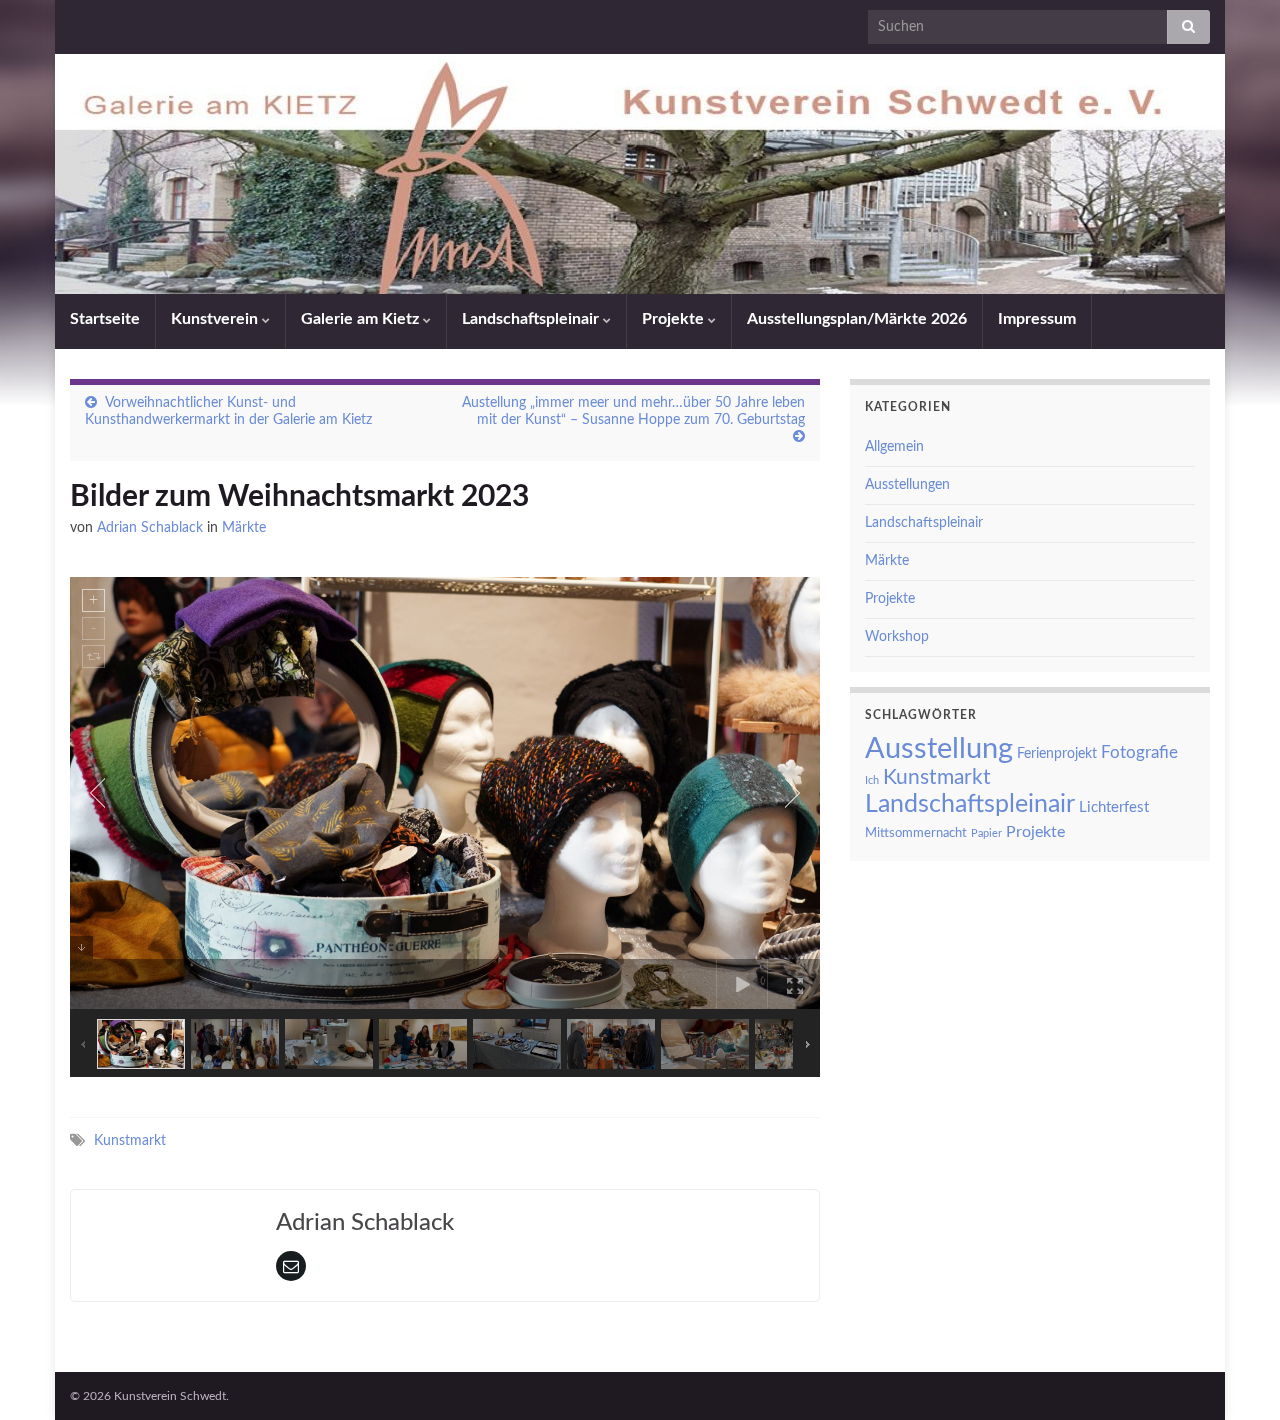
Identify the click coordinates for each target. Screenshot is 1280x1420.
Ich (872, 780)
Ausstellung (939, 749)
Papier (986, 833)
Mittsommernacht (916, 833)
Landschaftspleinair (532, 319)
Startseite (105, 319)
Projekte (675, 319)
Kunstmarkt (130, 1140)
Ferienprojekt (1057, 754)
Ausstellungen (907, 485)
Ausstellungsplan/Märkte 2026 (857, 319)
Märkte (244, 528)
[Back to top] (1235, 1375)
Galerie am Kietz (362, 319)
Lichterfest (1114, 807)
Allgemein (894, 447)
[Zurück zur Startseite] (640, 174)
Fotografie (1139, 753)
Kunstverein (216, 319)
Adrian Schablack (150, 528)
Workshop (897, 637)
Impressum (1037, 319)
